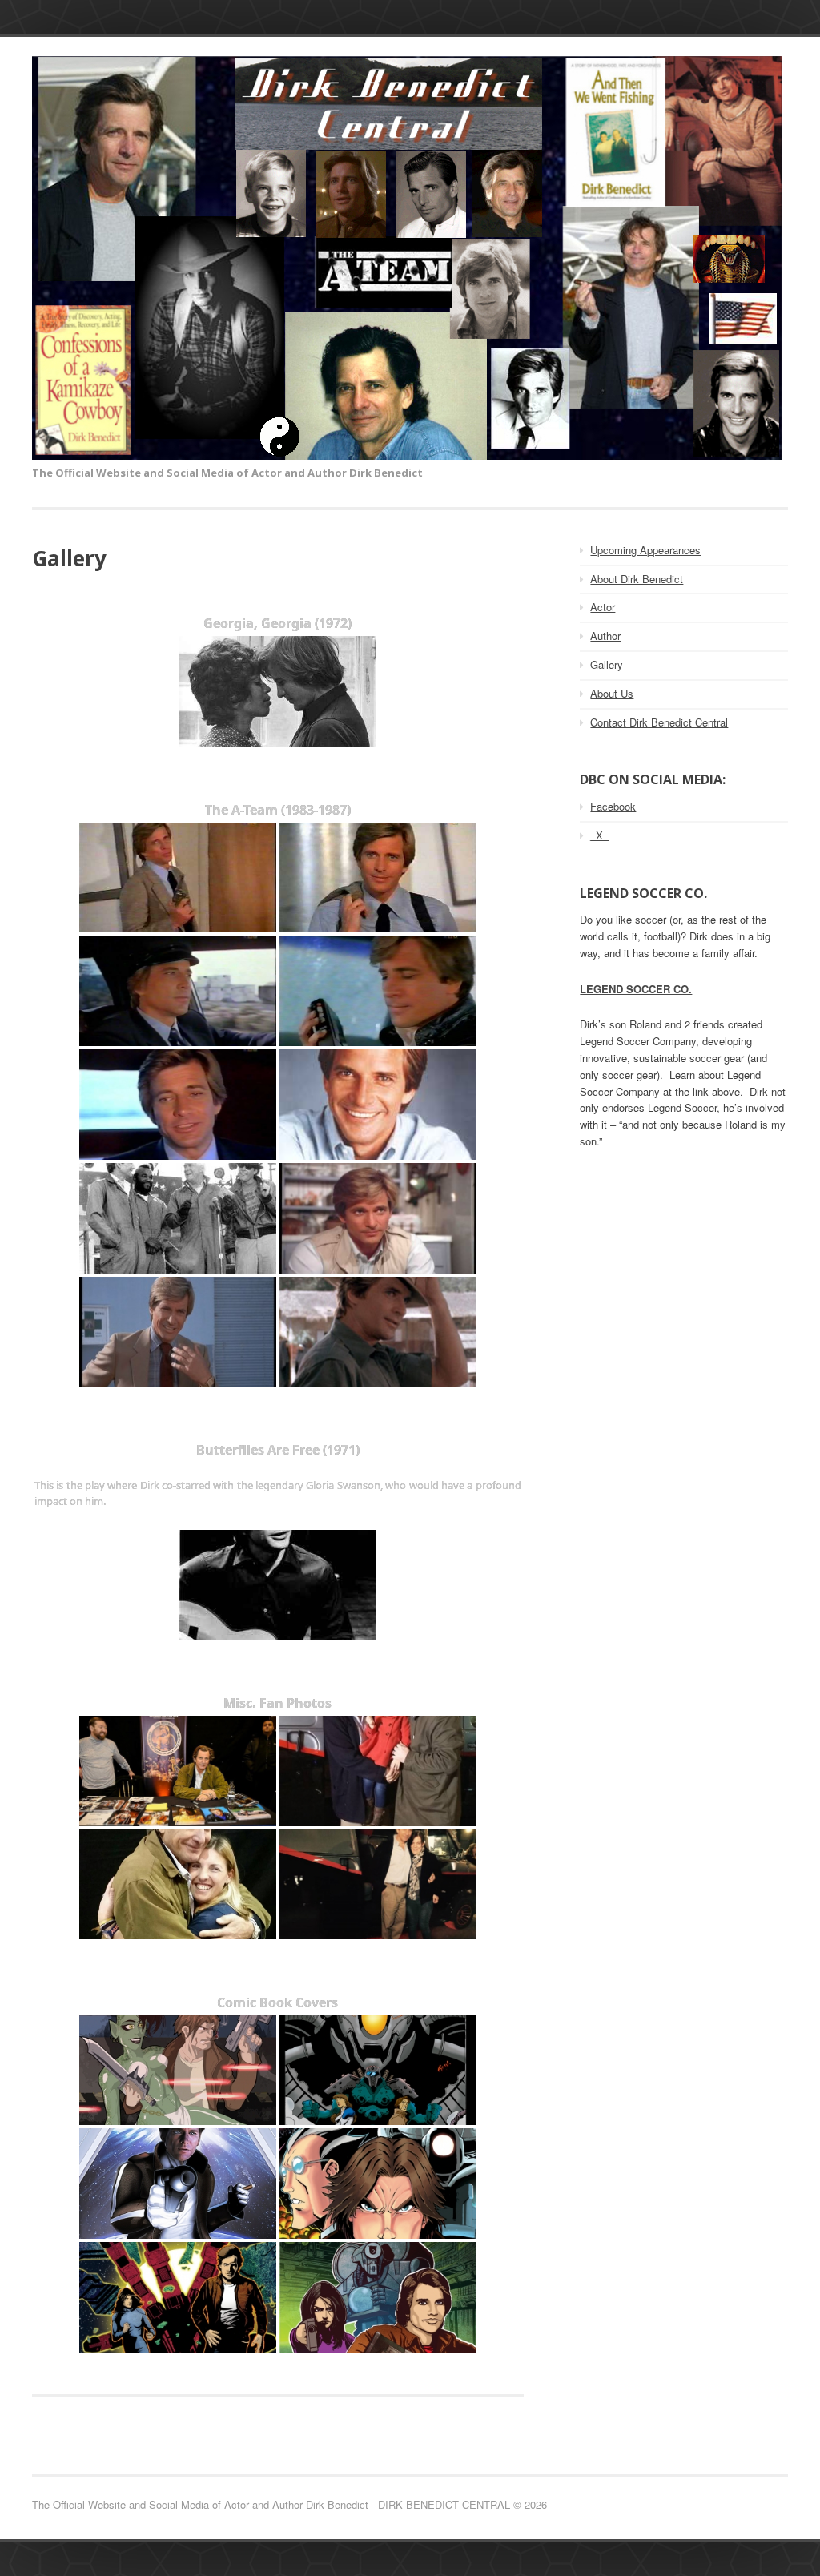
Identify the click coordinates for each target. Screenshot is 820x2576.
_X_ (599, 835)
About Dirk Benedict (637, 579)
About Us (612, 693)
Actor (603, 607)
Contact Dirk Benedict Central (659, 722)
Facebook (613, 806)
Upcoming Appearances (645, 550)
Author (605, 636)
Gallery (607, 664)
